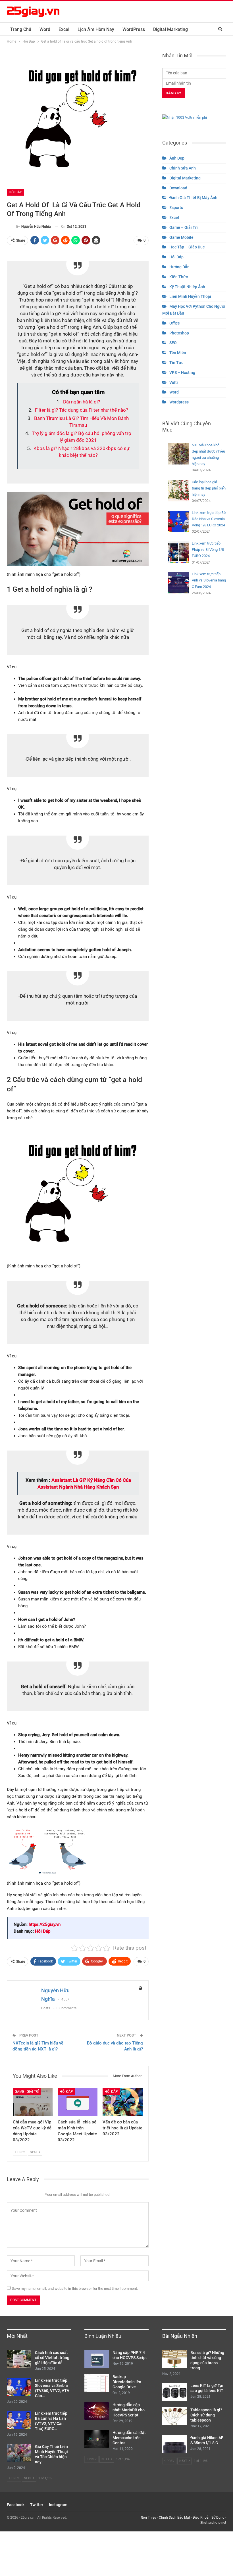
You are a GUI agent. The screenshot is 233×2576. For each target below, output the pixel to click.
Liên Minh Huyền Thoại (190, 296)
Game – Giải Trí (184, 227)
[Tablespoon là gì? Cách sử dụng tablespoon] (174, 2416)
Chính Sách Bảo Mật (174, 2518)
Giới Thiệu (149, 2518)
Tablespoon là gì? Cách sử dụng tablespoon (206, 2415)
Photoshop (179, 333)
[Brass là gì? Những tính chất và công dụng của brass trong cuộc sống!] (174, 2359)
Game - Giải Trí (27, 2092)
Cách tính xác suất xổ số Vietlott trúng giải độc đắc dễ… (52, 2358)
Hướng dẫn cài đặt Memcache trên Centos (129, 2438)
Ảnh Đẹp (177, 158)
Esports (176, 208)
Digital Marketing (170, 29)
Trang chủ (21, 29)
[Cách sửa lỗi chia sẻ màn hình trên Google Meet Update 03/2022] (78, 2102)
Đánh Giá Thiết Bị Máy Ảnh (193, 198)
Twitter (37, 2505)
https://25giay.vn (45, 1924)
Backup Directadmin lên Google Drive (127, 2382)
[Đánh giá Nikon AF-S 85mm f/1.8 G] (174, 2444)
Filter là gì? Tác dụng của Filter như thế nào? (82, 410)
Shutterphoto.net (213, 2523)
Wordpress (179, 402)
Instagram (58, 2505)
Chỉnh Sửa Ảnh (183, 168)
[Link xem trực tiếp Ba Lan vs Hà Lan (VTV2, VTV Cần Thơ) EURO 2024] (19, 2420)
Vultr (174, 382)
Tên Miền (178, 353)
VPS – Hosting (182, 373)
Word (45, 29)
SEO (173, 343)
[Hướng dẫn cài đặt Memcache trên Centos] (97, 2439)
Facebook (16, 2505)
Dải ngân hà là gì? (82, 402)
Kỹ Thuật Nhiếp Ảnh (187, 287)
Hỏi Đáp (15, 192)
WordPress (134, 29)
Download (178, 188)
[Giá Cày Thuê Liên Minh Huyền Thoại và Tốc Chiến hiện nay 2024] (19, 2453)
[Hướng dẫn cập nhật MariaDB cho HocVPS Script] (97, 2411)
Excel (64, 29)
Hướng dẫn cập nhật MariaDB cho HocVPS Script (129, 2410)
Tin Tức (176, 363)
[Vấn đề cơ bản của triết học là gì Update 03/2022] (122, 2102)
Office (175, 323)
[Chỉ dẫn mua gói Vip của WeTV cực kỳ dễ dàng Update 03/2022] (33, 2102)
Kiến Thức (179, 277)
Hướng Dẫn (179, 267)
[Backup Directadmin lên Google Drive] (97, 2383)
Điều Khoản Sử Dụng (209, 2518)
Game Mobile (181, 237)
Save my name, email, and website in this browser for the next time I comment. (75, 2289)
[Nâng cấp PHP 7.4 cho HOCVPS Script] (97, 2359)
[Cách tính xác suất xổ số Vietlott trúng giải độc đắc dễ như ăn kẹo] (19, 2359)
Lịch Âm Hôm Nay (96, 29)
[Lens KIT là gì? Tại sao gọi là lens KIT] (174, 2392)
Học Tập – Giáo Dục (187, 247)
